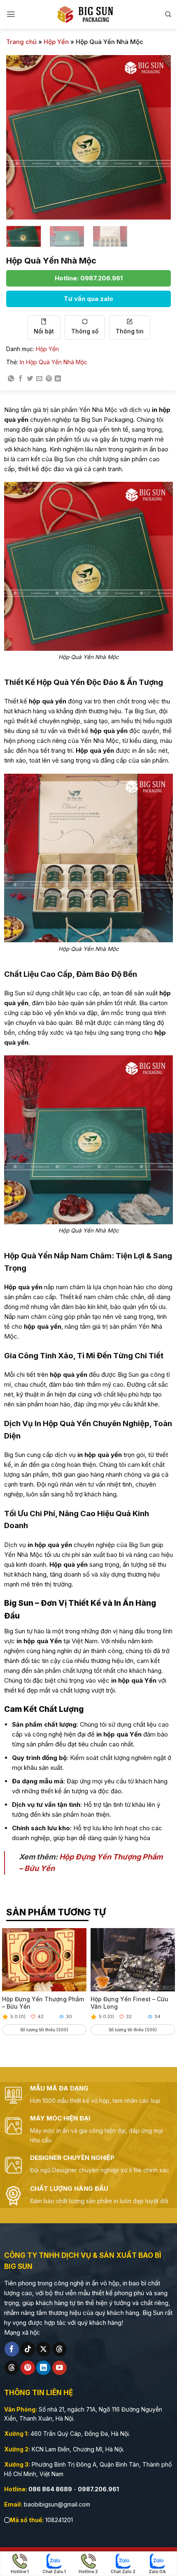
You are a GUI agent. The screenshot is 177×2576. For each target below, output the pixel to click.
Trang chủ (21, 42)
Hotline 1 (20, 2571)
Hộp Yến (56, 42)
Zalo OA (157, 2571)
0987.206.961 (98, 2489)
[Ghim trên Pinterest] (49, 379)
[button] (11, 14)
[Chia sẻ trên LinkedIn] (58, 379)
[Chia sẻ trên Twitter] (30, 379)
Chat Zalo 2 (123, 2571)
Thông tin (130, 331)
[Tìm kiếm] (168, 14)
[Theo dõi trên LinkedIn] (43, 2368)
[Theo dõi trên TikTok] (28, 2349)
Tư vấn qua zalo (88, 299)
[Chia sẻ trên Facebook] (20, 379)
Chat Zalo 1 (54, 2571)
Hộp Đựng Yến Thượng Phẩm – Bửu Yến (43, 2003)
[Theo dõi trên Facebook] (12, 2349)
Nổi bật (44, 331)
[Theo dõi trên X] (43, 2349)
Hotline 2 (88, 2571)
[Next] (157, 137)
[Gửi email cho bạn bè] (39, 379)
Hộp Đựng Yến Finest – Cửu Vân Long (129, 2003)
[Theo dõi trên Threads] (59, 2349)
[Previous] (20, 137)
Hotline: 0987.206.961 (89, 278)
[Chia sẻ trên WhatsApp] (11, 379)
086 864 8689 (50, 2489)
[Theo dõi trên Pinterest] (28, 2368)
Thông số (85, 331)
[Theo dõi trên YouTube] (59, 2368)
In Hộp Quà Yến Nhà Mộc (54, 362)
